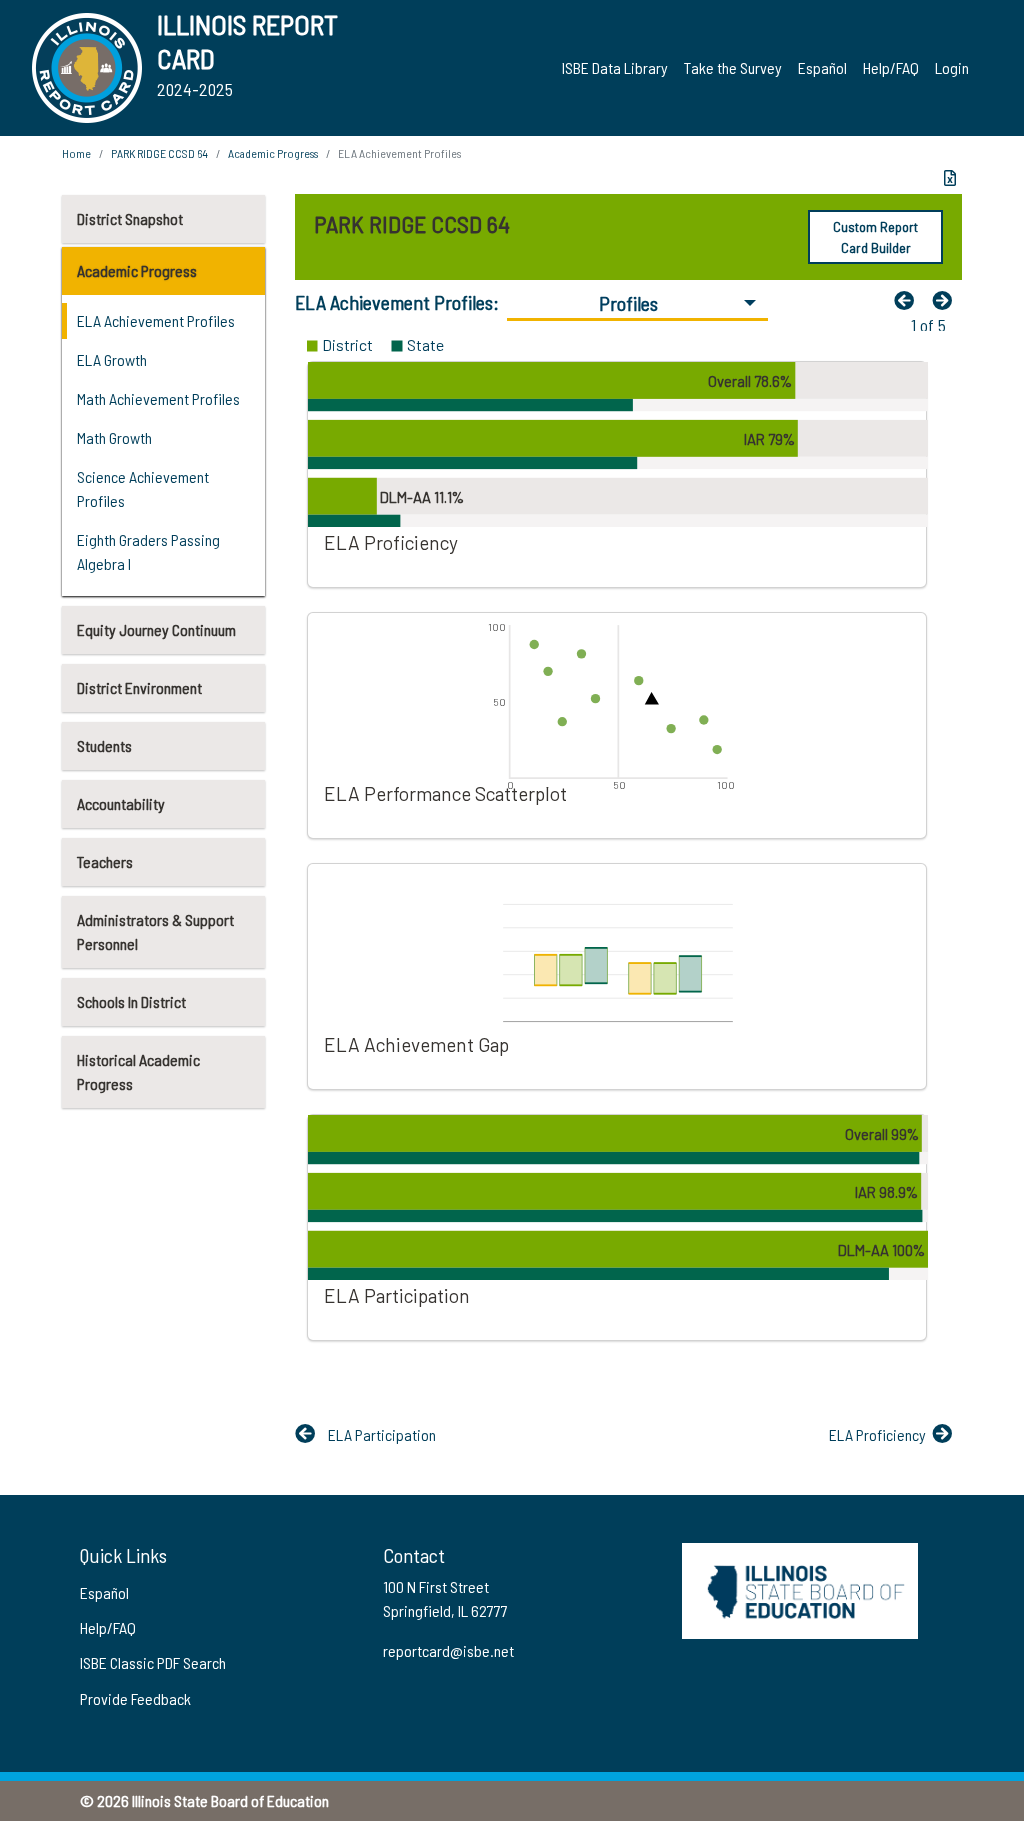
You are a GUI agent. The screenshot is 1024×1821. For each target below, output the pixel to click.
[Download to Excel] (950, 178)
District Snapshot (130, 218)
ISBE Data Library (615, 67)
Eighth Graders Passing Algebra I (148, 551)
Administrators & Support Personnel (155, 931)
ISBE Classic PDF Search (153, 1662)
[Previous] (909, 300)
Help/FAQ (891, 67)
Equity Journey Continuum (156, 629)
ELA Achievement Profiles (156, 320)
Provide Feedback (135, 1698)
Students (104, 745)
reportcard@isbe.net (448, 1650)
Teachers (105, 861)
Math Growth (114, 437)
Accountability (121, 803)
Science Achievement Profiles (143, 488)
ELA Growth (112, 359)
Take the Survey (733, 67)
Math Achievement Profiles (158, 398)
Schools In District (131, 1001)
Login (952, 67)
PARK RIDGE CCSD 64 (159, 153)
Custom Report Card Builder (875, 237)
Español (822, 67)
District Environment (139, 687)
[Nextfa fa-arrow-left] (947, 300)
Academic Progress (137, 270)
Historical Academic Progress (138, 1071)
